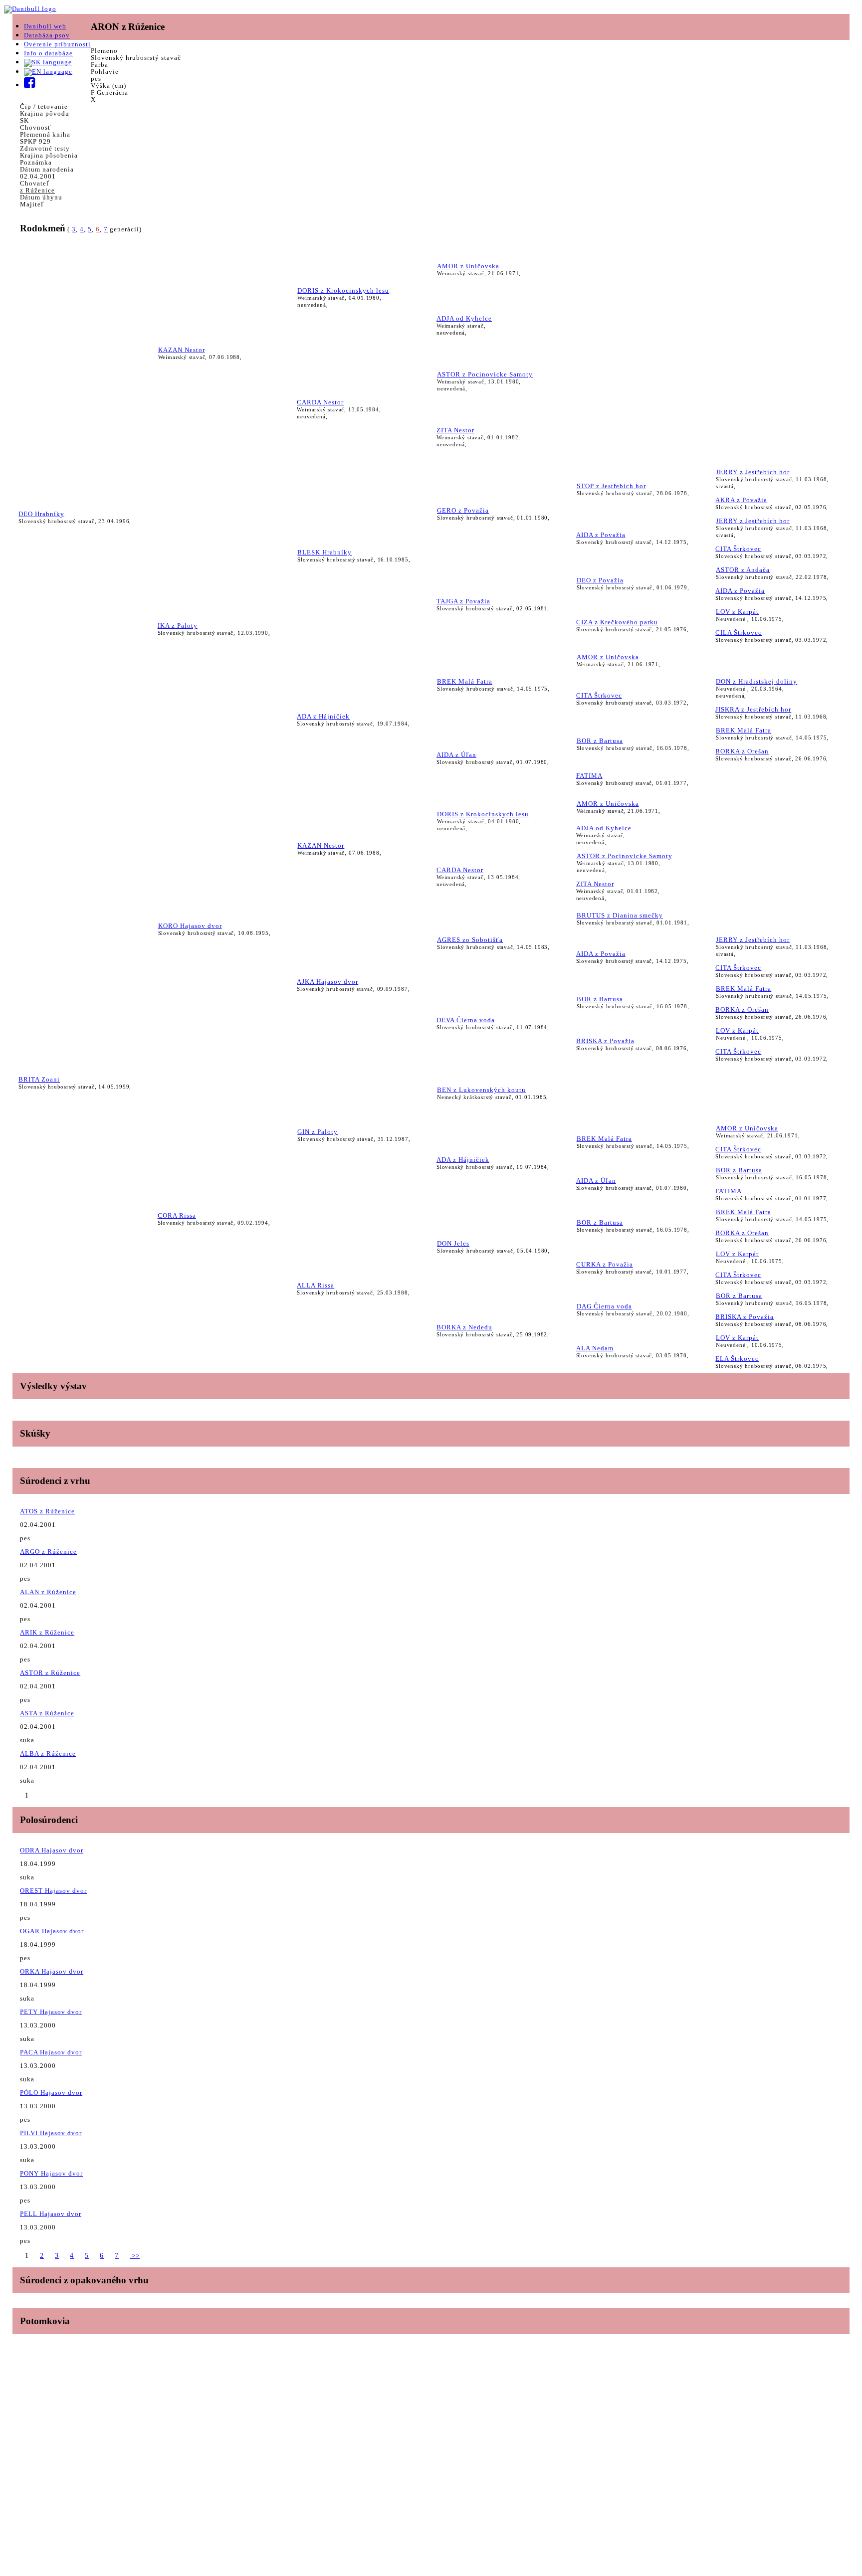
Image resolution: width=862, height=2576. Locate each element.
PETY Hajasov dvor (51, 2012)
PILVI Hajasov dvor (51, 2133)
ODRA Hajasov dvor (52, 1850)
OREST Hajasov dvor (53, 1891)
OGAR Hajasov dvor (52, 1931)
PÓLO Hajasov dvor (51, 2093)
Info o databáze (48, 53)
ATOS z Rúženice (47, 1511)
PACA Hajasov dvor (51, 2052)
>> (135, 2256)
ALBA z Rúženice (48, 1753)
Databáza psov (47, 35)
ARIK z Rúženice (47, 1632)
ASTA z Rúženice (47, 1713)
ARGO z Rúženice (48, 1552)
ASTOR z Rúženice (50, 1673)
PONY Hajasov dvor (51, 2173)
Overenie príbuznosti (57, 44)
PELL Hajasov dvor (51, 2214)
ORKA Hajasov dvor (52, 1971)
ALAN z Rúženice (48, 1592)
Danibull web (45, 26)
